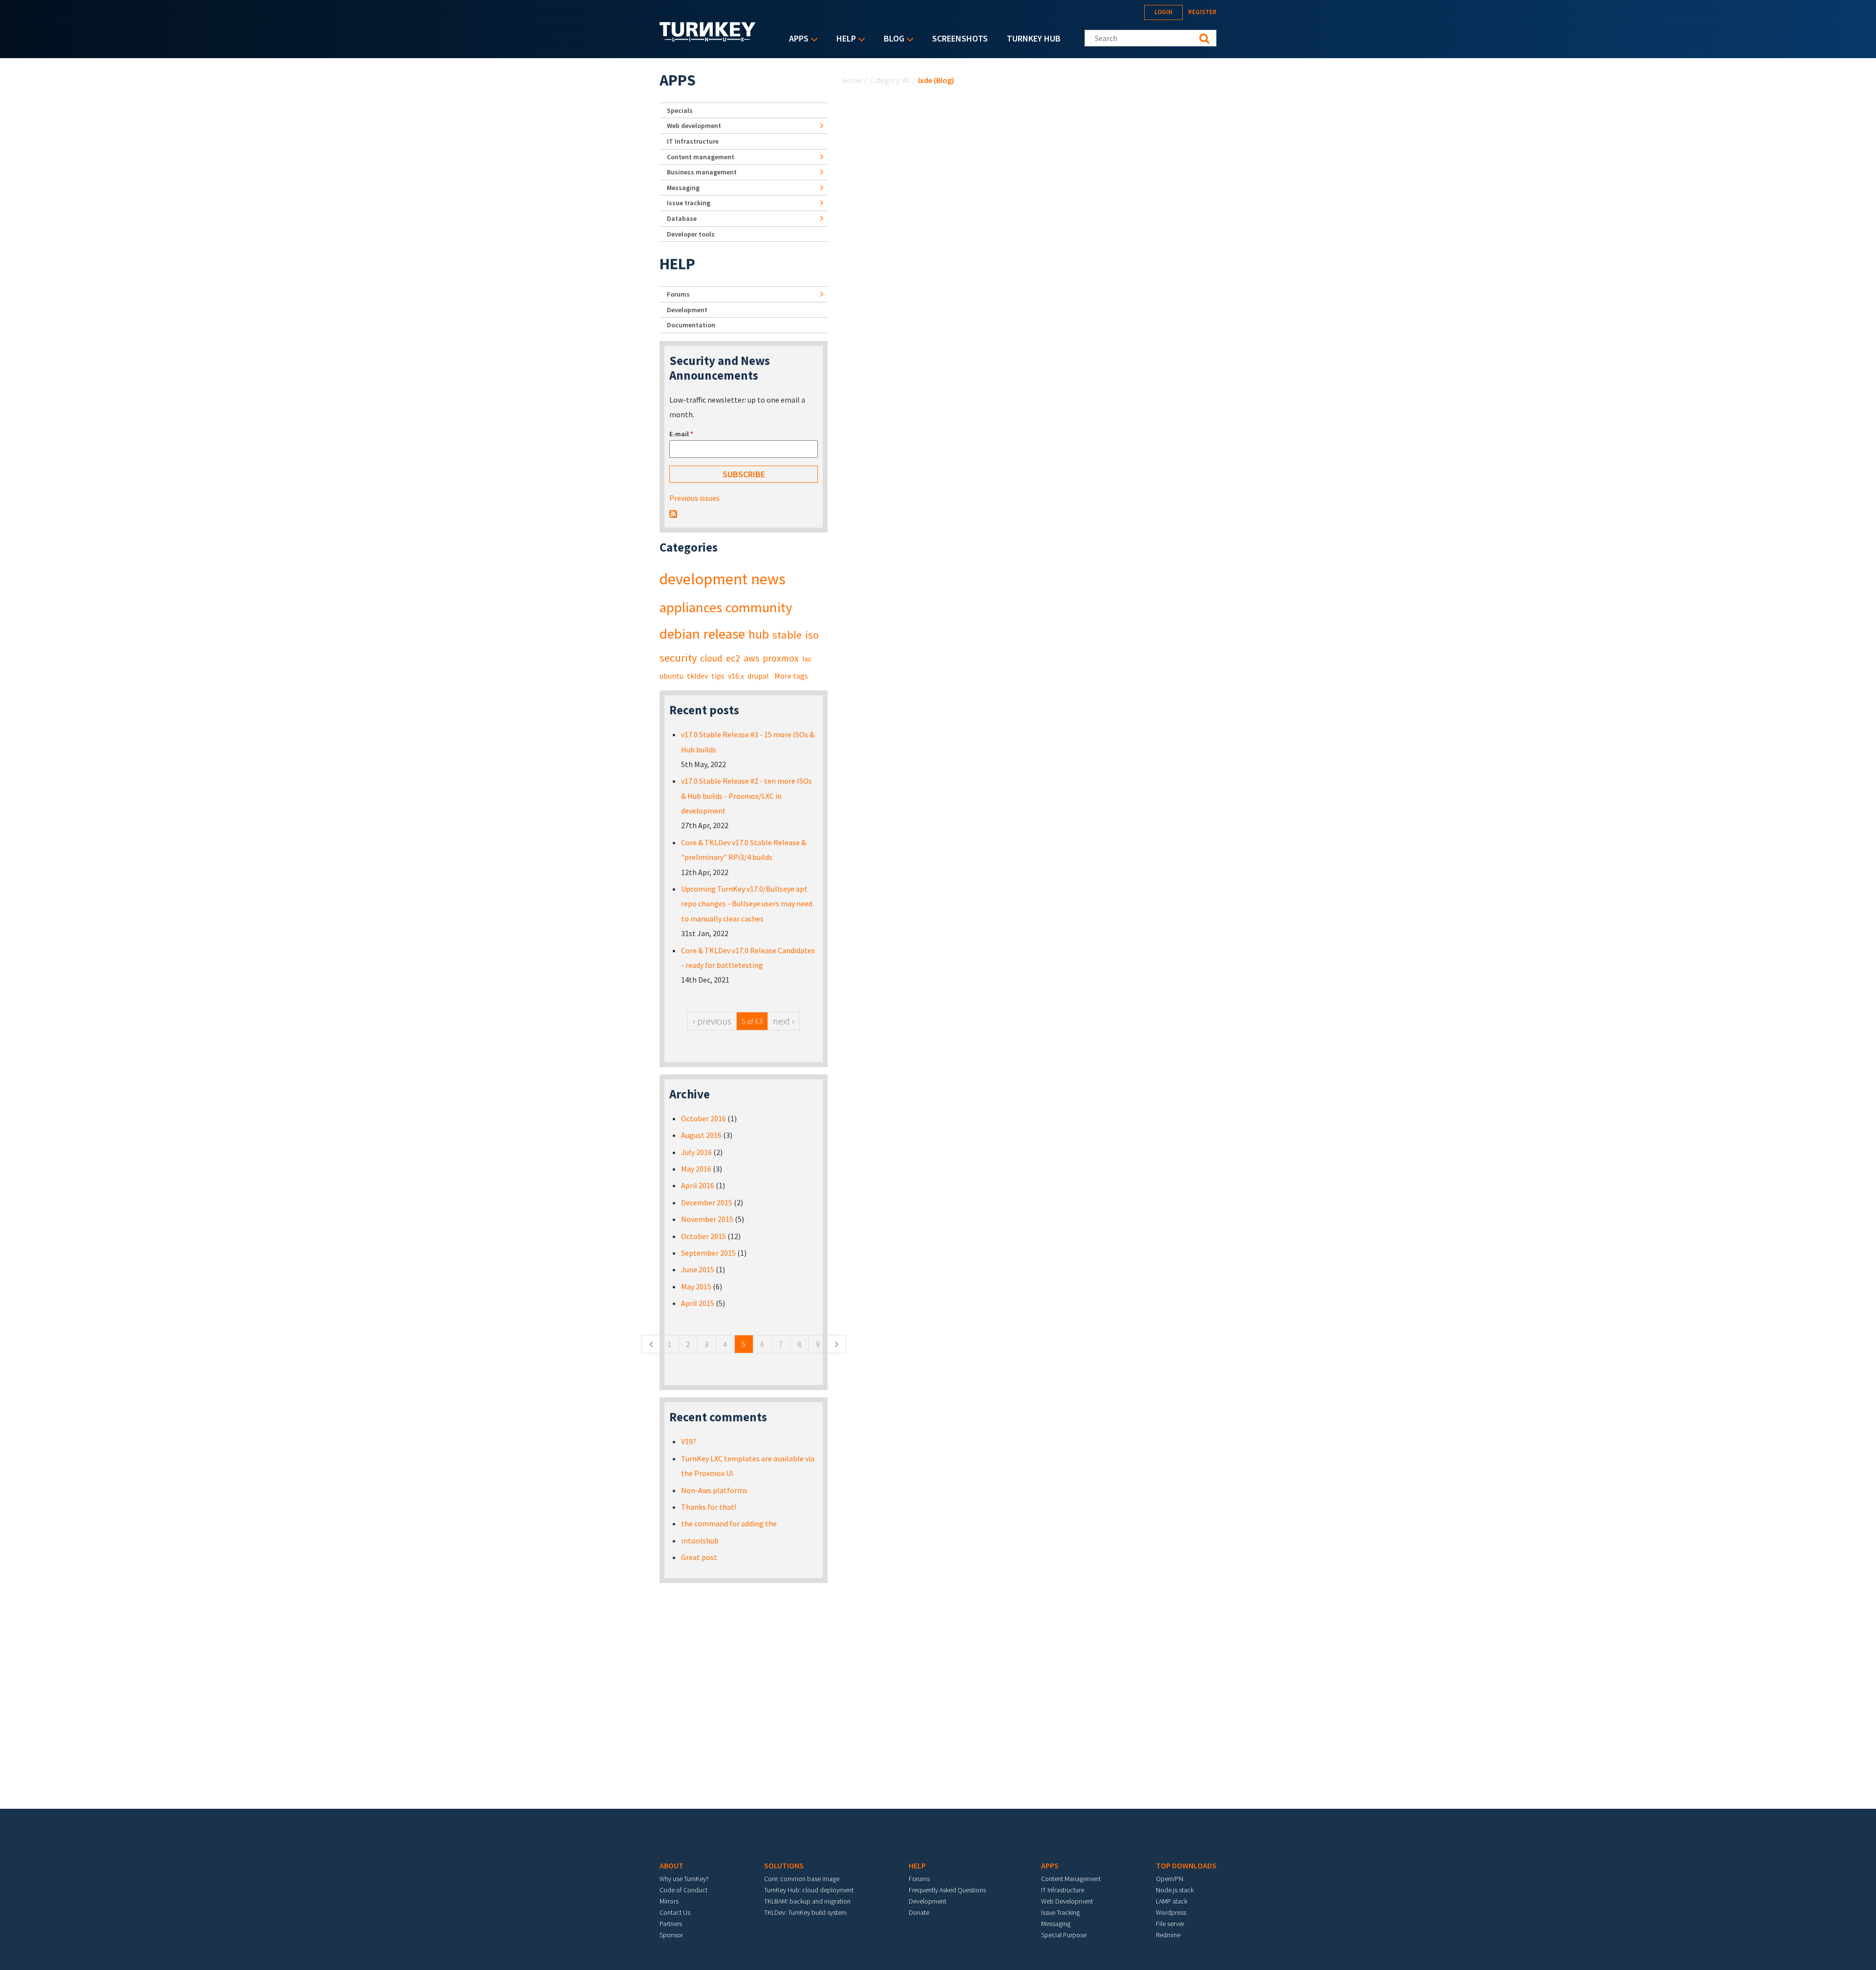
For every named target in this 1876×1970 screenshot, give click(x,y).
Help (844, 39)
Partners (671, 1924)
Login (1163, 12)
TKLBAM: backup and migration (807, 1901)
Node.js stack (1175, 1890)
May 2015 (696, 1286)
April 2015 (698, 1303)
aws (751, 658)
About (672, 1865)
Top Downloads (1186, 1865)
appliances (691, 607)
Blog (892, 39)
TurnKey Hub (1034, 38)
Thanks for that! (709, 1507)
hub (759, 634)
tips (718, 676)
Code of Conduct (683, 1890)
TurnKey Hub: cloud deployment (809, 1890)
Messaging (683, 188)
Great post (699, 1557)
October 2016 (703, 1118)
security (678, 658)
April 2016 (698, 1185)
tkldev (697, 676)
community (759, 607)
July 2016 (696, 1152)
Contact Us (675, 1912)
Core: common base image (802, 1879)
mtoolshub (700, 1541)
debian (680, 634)
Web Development (1067, 1901)
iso (812, 635)
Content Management (1071, 1879)
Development (687, 310)
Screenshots (960, 38)
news (768, 579)
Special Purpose (1064, 1935)
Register (1202, 12)
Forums (678, 294)
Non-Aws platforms (714, 1490)
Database (682, 218)
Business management (702, 172)
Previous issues (694, 498)
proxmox (781, 658)
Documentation (691, 325)
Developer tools (691, 234)
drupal (758, 676)
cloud (711, 658)
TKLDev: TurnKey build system (805, 1912)
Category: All (890, 80)
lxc (807, 659)
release (724, 634)
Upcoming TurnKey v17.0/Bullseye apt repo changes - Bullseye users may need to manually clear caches (747, 904)
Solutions (784, 1865)
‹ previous (712, 1021)
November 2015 (707, 1219)
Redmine (1168, 1935)
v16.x (736, 676)
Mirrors (669, 1901)
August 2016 (701, 1135)
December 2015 (707, 1202)
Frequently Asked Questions (947, 1890)
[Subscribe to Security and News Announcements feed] (673, 513)
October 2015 (703, 1236)
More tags (791, 676)
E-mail (681, 434)
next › (784, 1021)
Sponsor (671, 1935)
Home (852, 80)
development (703, 579)
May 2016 (696, 1169)
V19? (689, 1441)
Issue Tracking (1060, 1912)
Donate (919, 1912)
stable (787, 635)
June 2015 (698, 1269)
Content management (701, 157)
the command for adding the (729, 1523)
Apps (796, 39)
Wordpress (1171, 1912)
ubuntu (672, 676)
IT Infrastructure (693, 141)
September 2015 (708, 1253)
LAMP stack (1172, 1901)
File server (1170, 1924)
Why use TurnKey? (684, 1879)
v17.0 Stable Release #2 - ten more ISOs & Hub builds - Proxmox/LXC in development (746, 796)
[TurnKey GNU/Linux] (708, 39)
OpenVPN (1170, 1879)
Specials (680, 110)
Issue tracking (689, 203)
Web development (694, 126)
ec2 (733, 658)
